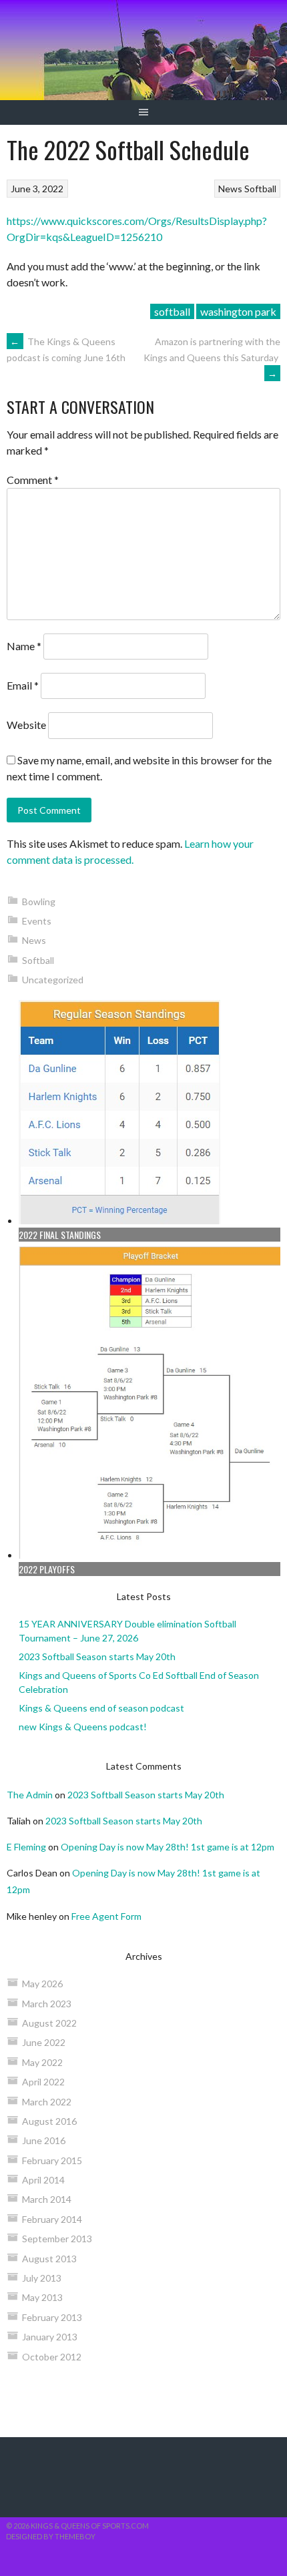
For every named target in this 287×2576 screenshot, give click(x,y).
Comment (33, 480)
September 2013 (57, 2239)
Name (24, 646)
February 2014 (52, 2219)
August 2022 (49, 2023)
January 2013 (50, 2337)
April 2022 (43, 2082)
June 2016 (44, 2140)
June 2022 (44, 2042)
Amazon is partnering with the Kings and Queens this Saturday (212, 357)
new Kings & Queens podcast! (83, 1727)
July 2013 (42, 2278)
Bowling (39, 901)
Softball (260, 189)
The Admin (30, 1795)
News (230, 189)
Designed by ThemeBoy (51, 2536)
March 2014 (47, 2199)
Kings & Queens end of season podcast (101, 1708)
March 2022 (47, 2102)
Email (23, 685)
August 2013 (49, 2259)
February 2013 (52, 2317)
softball (172, 311)
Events (37, 921)
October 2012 (52, 2357)
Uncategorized (53, 980)
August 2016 (49, 2121)
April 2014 (43, 2180)
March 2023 (47, 2004)
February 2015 (52, 2160)
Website (26, 725)
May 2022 (42, 2062)
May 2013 (42, 2297)
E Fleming (26, 1847)
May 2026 (42, 1984)
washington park (238, 311)
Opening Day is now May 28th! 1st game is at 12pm (168, 1847)
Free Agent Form (106, 1916)
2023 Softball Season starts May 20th (97, 1656)
